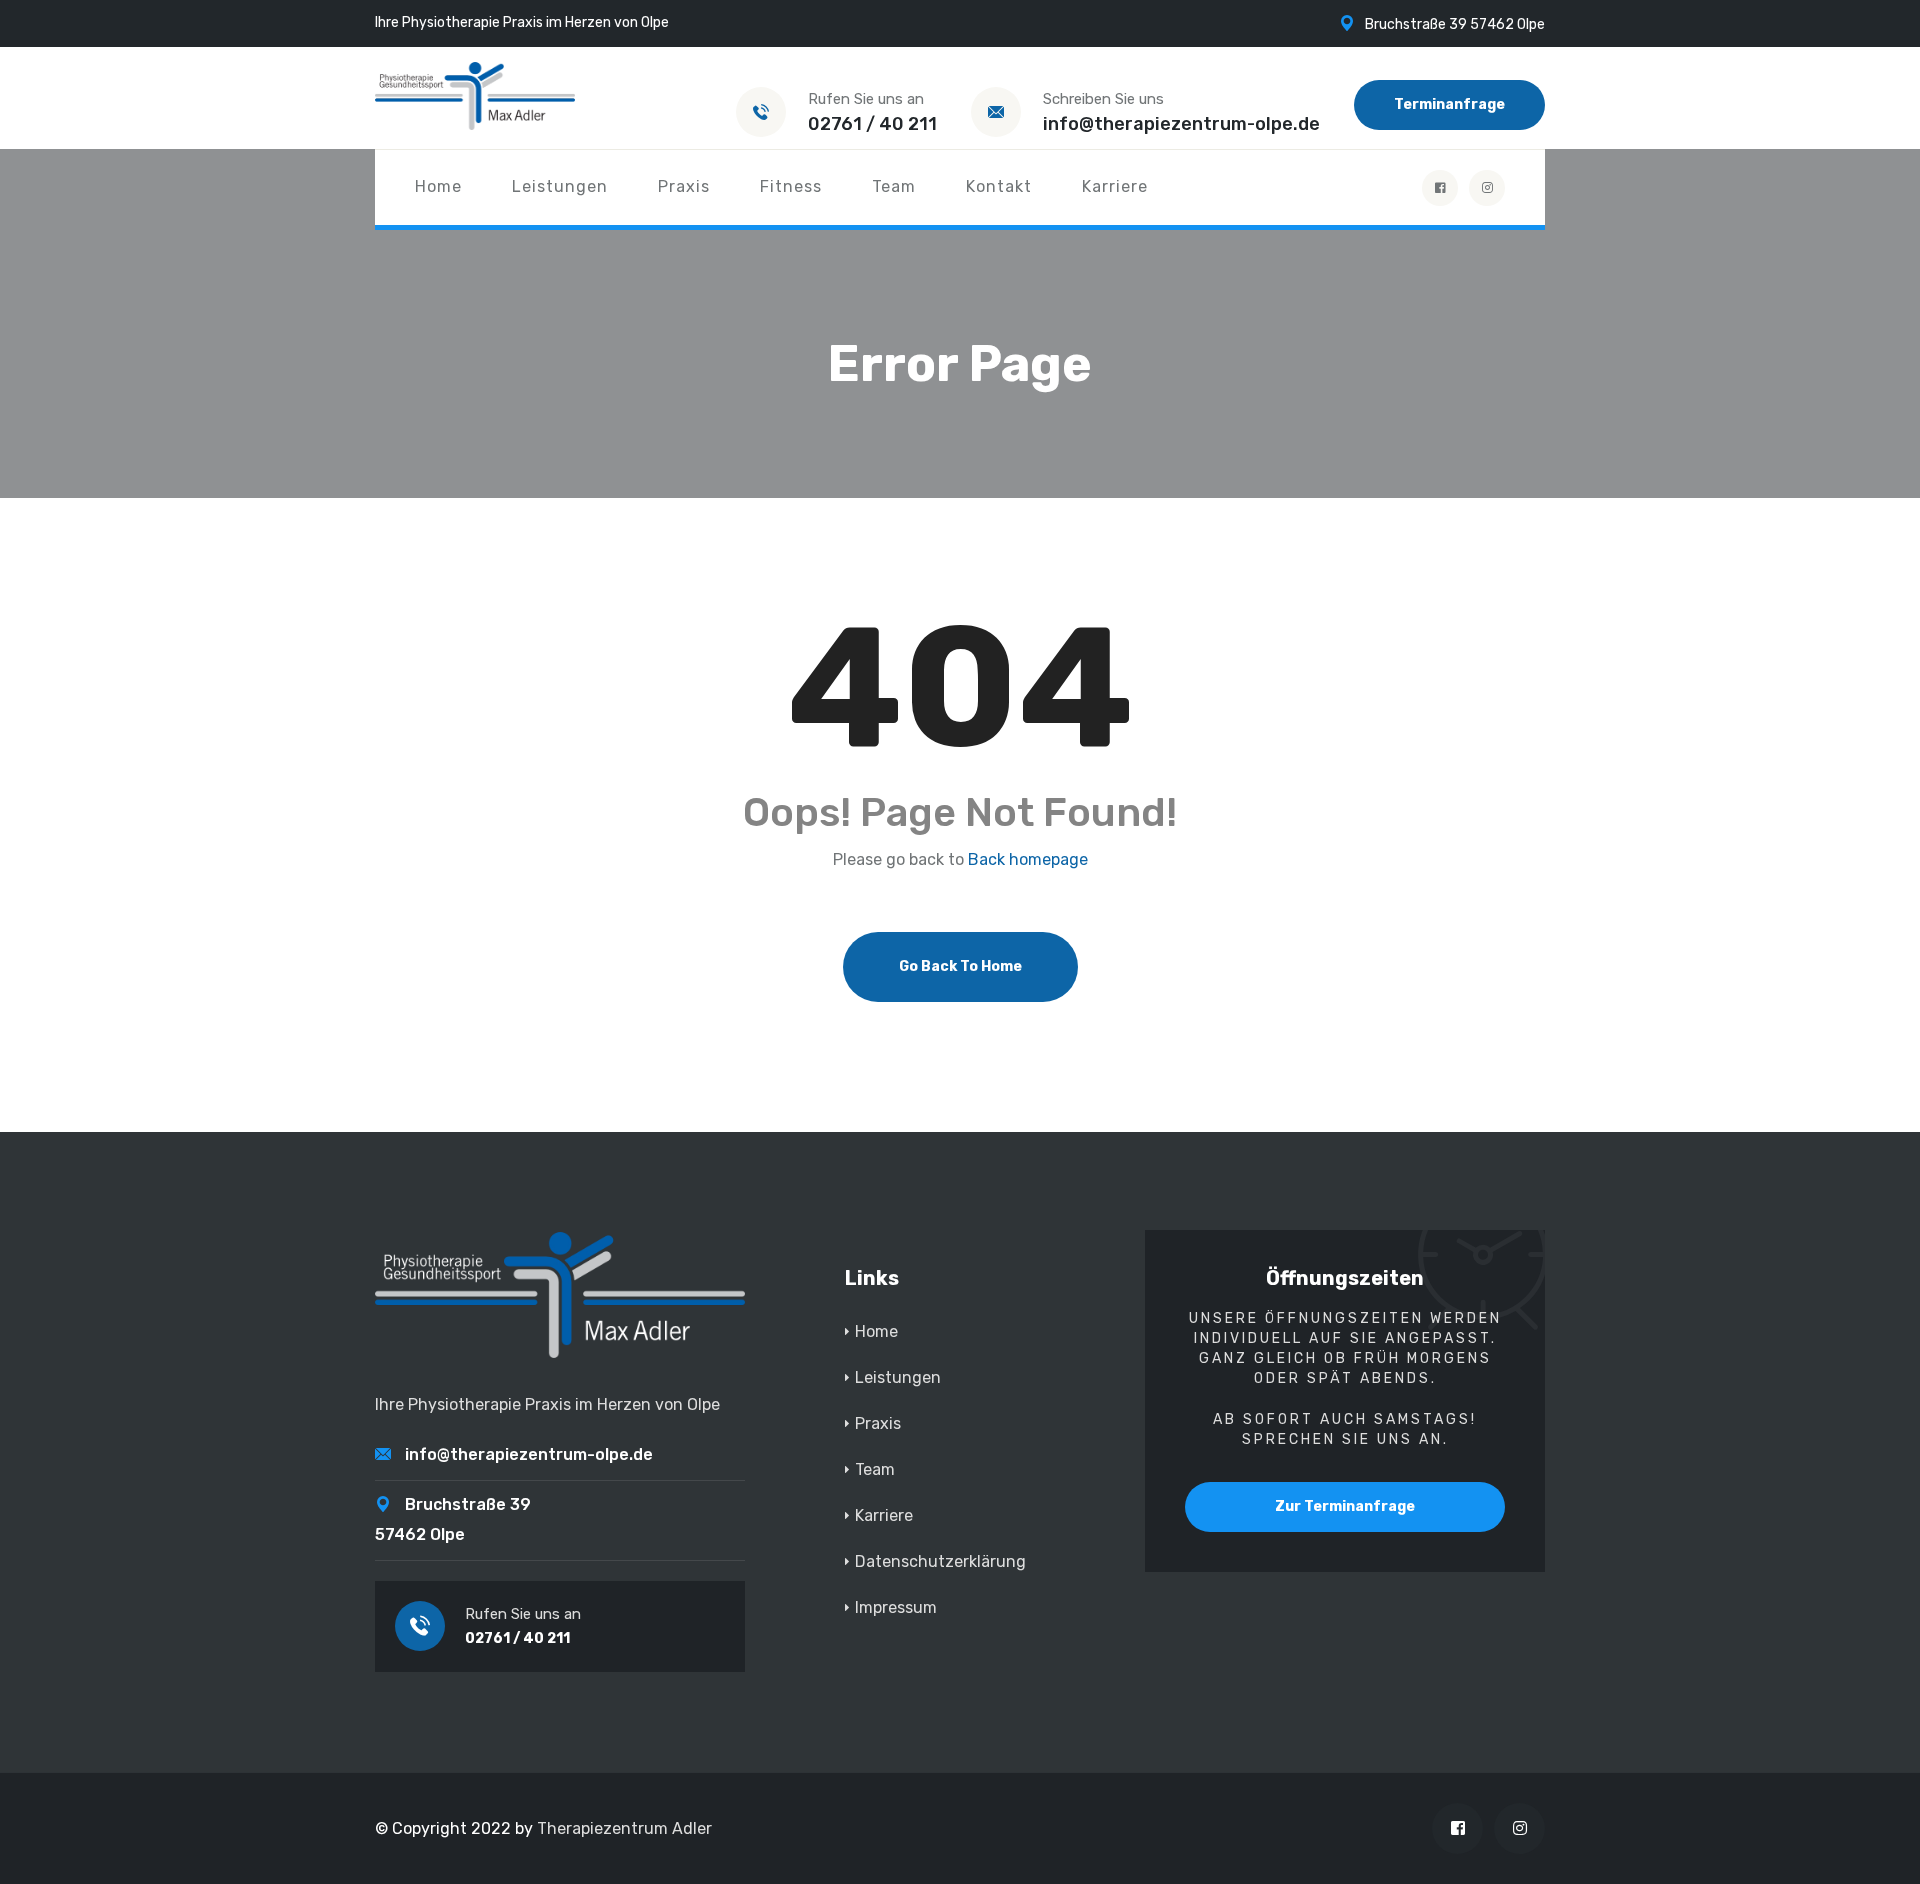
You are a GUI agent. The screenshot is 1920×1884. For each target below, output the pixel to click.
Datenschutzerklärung (940, 1561)
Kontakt (999, 186)
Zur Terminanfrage (1345, 1506)
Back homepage (1028, 860)
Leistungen (560, 186)
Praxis (684, 186)
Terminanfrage (1449, 104)
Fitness (791, 186)
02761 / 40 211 (872, 124)
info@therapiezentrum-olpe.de (1181, 124)
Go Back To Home (960, 966)
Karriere (1115, 186)
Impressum (896, 1607)
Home (438, 186)
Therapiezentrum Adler (624, 1828)
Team (894, 186)
